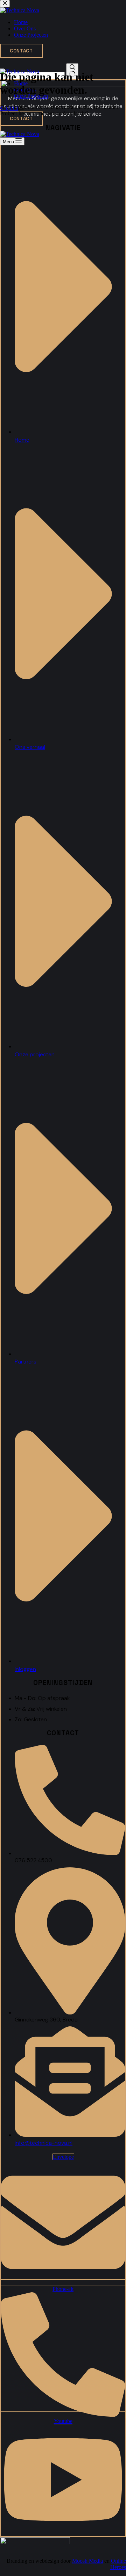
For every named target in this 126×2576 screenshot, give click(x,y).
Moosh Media (87, 2561)
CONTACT (21, 119)
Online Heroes (118, 2564)
